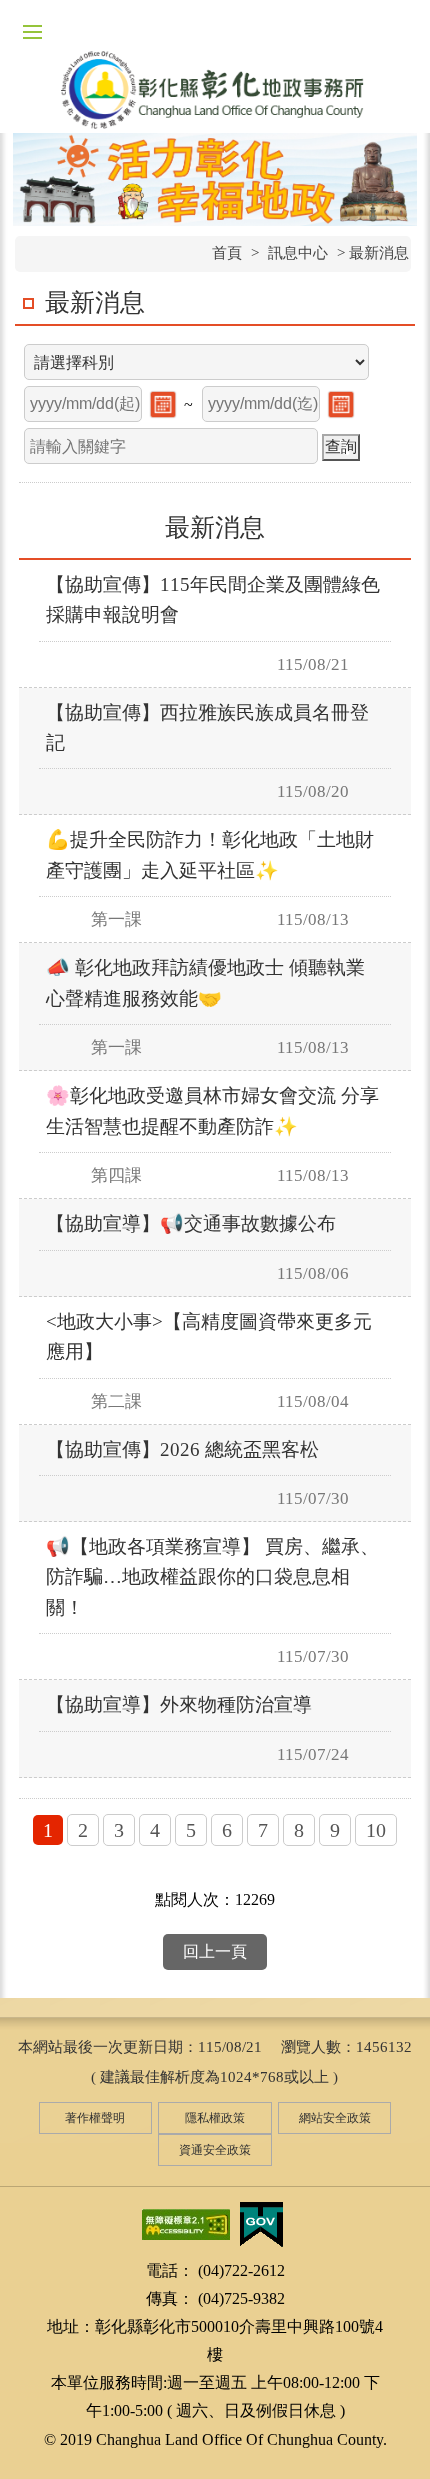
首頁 (227, 253)
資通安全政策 (215, 2150)
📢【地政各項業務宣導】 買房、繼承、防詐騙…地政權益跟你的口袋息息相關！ (212, 1577)
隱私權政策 (215, 2118)
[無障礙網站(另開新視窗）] (186, 2223)
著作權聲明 (95, 2118)
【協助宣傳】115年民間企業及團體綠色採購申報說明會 (213, 599)
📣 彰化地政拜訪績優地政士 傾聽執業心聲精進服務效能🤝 (205, 982)
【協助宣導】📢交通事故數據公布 (191, 1223)
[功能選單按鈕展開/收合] (32, 32)
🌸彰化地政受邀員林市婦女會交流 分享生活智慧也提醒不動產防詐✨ (212, 1110)
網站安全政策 (335, 2118)
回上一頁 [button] (215, 1951)
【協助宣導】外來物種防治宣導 (179, 1704)
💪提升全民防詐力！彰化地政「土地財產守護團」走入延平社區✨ (210, 854)
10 (376, 1830)
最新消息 (95, 302)
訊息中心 (298, 253)
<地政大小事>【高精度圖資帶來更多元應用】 (209, 1336)
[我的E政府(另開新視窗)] (261, 2223)
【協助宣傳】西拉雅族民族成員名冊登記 (207, 727)
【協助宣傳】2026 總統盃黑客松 (182, 1449)
